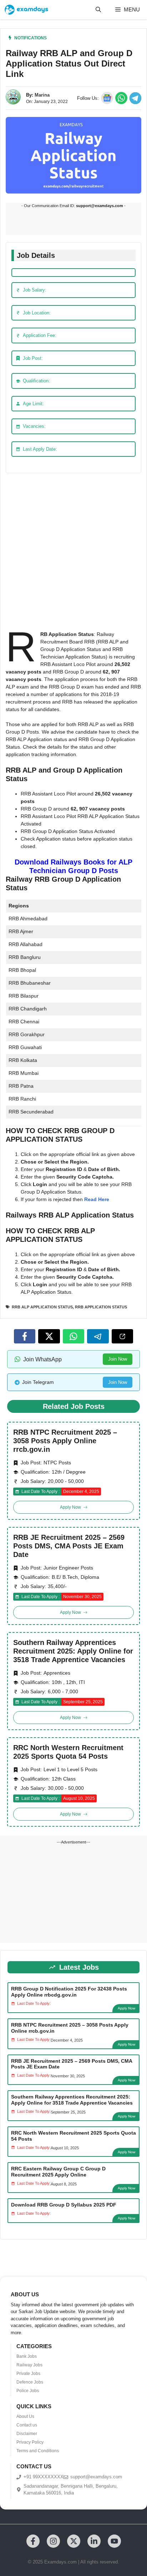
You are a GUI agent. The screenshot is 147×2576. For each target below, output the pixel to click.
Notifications (31, 38)
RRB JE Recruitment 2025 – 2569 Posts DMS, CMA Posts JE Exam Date (69, 1546)
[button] (98, 10)
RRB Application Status (101, 1307)
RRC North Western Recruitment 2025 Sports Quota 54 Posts (68, 1752)
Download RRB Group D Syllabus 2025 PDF (64, 2205)
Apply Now (126, 2008)
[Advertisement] (73, 554)
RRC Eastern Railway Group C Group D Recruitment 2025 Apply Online (58, 2172)
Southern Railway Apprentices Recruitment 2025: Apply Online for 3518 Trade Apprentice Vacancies (73, 1651)
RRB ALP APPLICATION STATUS (42, 1307)
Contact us (27, 2425)
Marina (42, 95)
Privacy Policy (30, 2442)
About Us (25, 2416)
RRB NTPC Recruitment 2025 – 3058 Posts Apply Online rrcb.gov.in (65, 1441)
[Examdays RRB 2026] (26, 10)
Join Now (118, 1359)
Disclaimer (27, 2434)
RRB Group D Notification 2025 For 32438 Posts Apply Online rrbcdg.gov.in (69, 1992)
